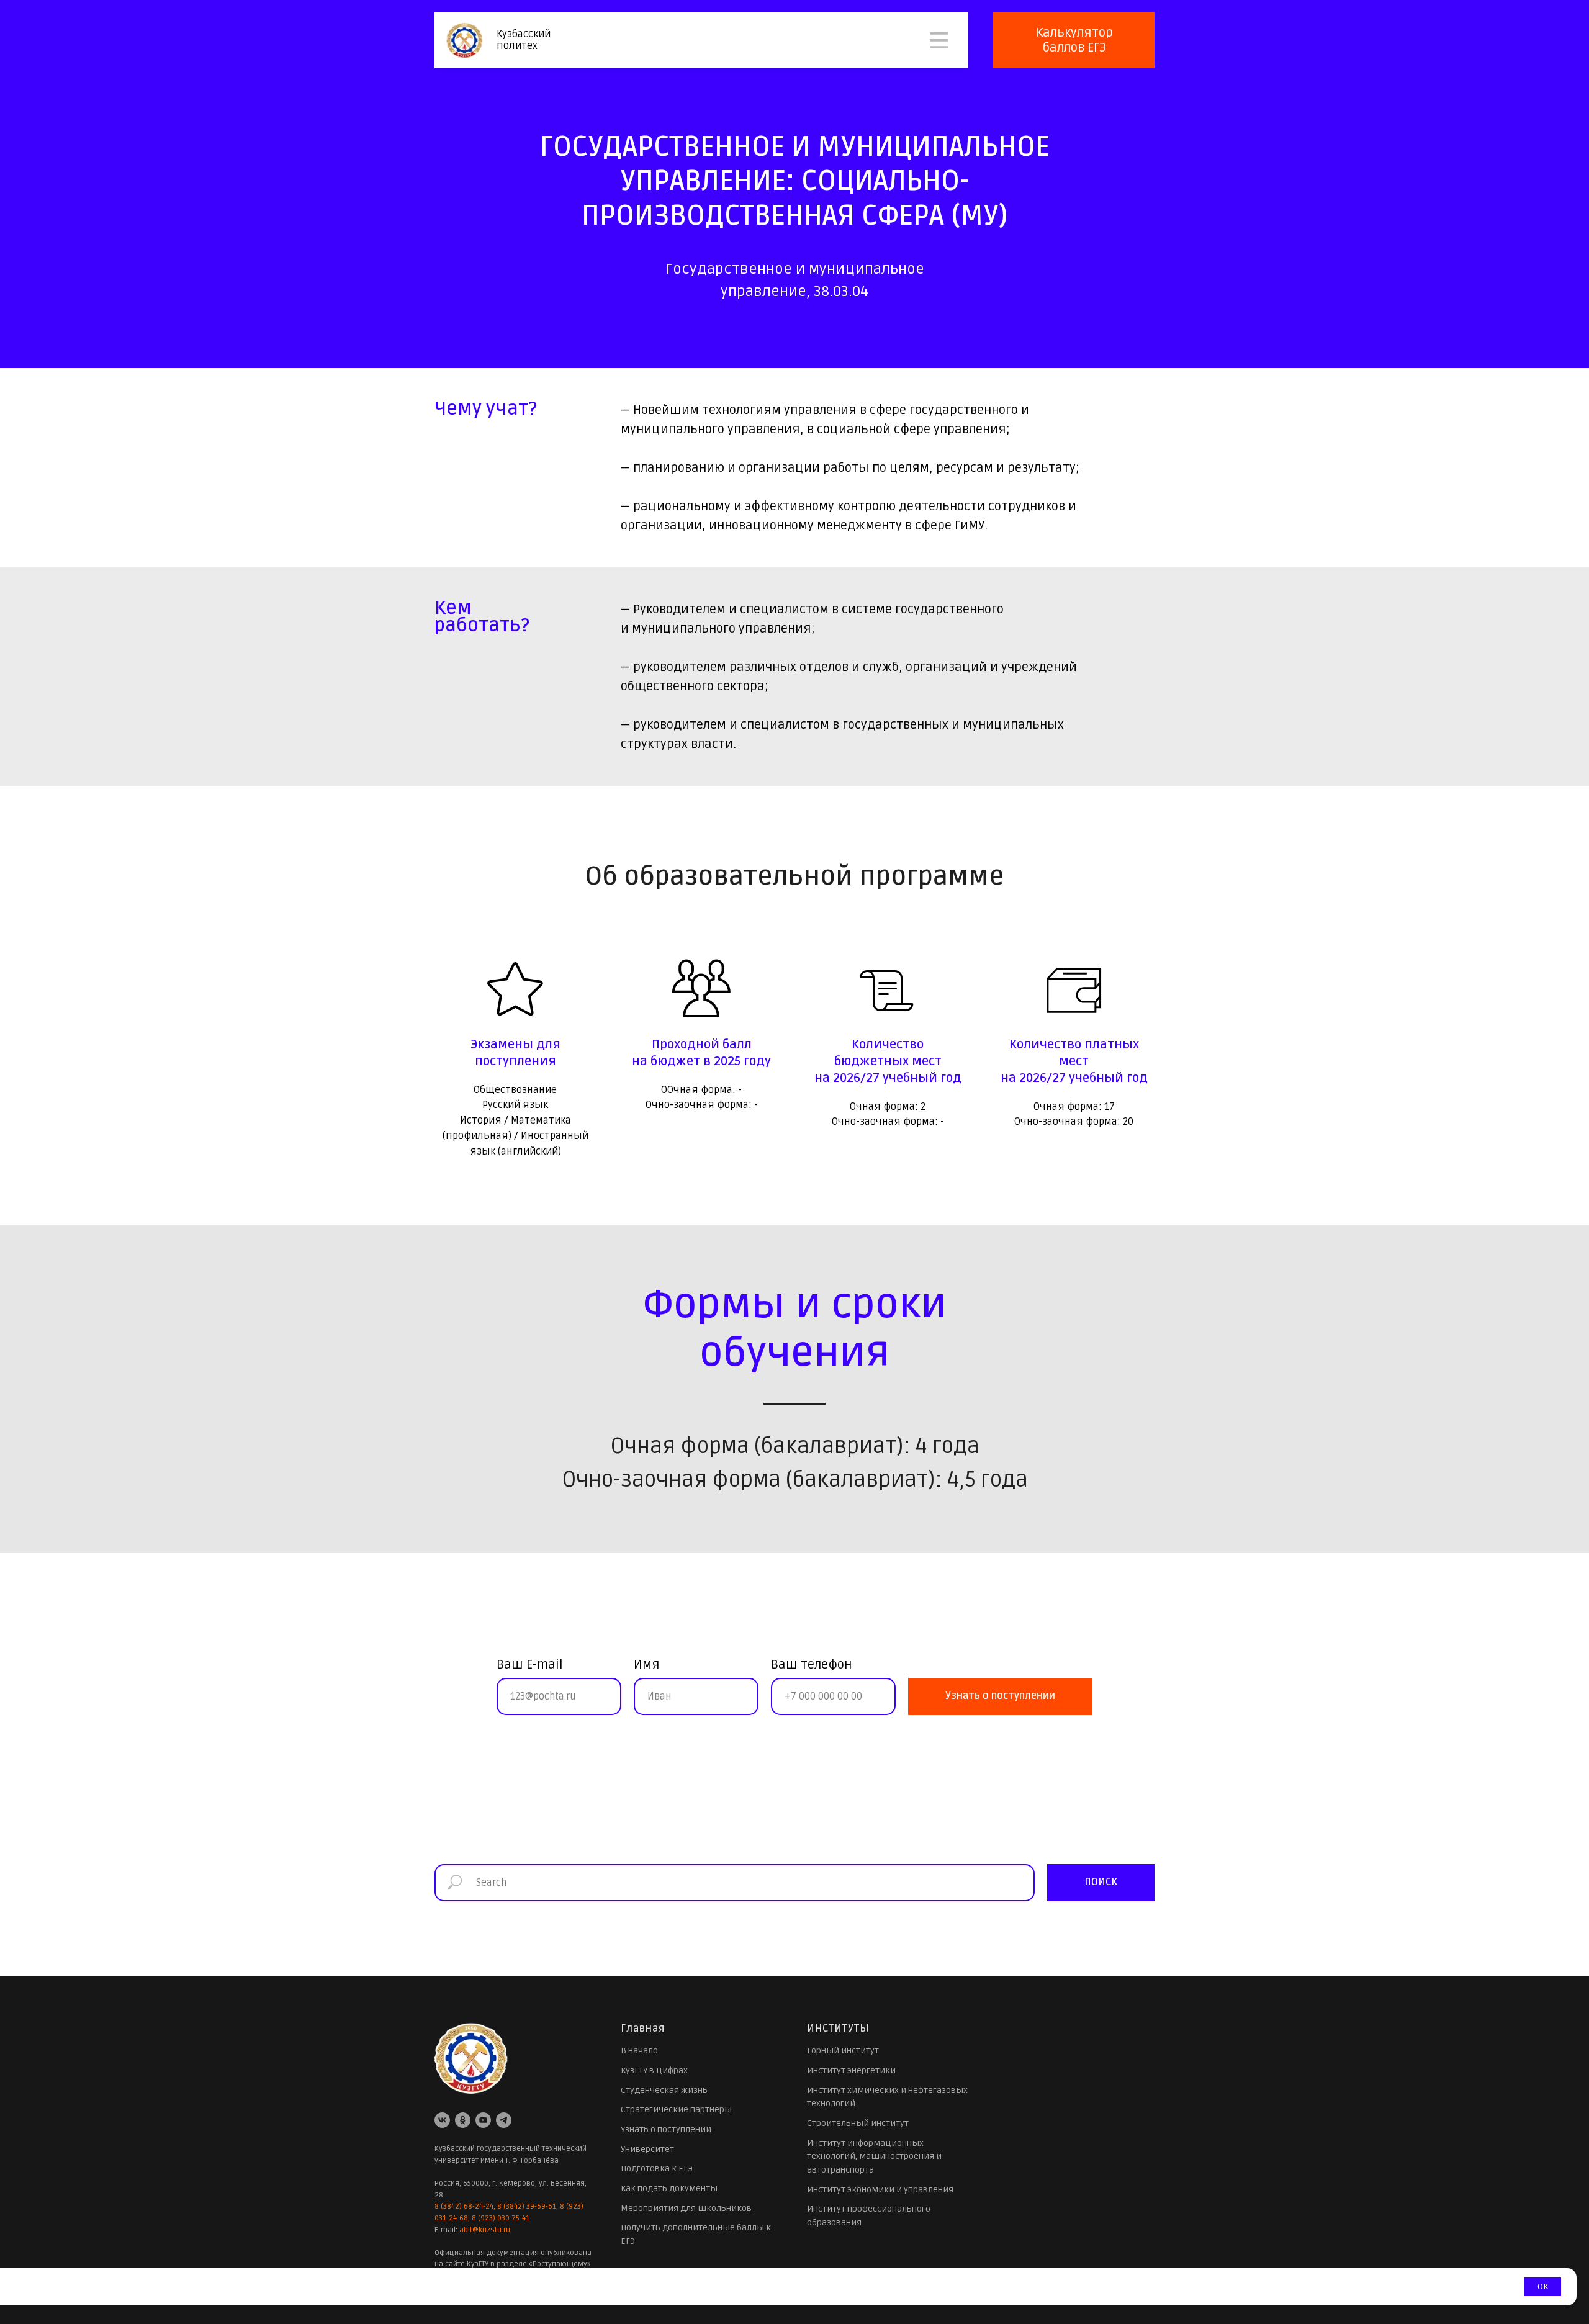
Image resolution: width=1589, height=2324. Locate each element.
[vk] (442, 2120)
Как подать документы (669, 2188)
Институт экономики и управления (880, 2190)
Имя (647, 1665)
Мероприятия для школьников (686, 2208)
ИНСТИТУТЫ (838, 2029)
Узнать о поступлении (666, 2129)
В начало (639, 2051)
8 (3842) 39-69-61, (528, 2206)
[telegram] (504, 2120)
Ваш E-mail (530, 1665)
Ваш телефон (811, 1665)
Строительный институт (858, 2123)
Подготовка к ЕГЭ (657, 2169)
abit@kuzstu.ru (485, 2230)
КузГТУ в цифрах (654, 2070)
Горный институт (843, 2051)
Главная (643, 2029)
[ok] (463, 2120)
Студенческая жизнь (664, 2090)
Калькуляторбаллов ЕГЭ (1074, 40)
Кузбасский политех (524, 40)
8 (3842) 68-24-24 (464, 2206)
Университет (647, 2149)
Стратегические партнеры (676, 2110)
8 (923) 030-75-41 (501, 2218)
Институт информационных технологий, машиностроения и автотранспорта (874, 2156)
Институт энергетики (851, 2070)
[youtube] (483, 2120)
